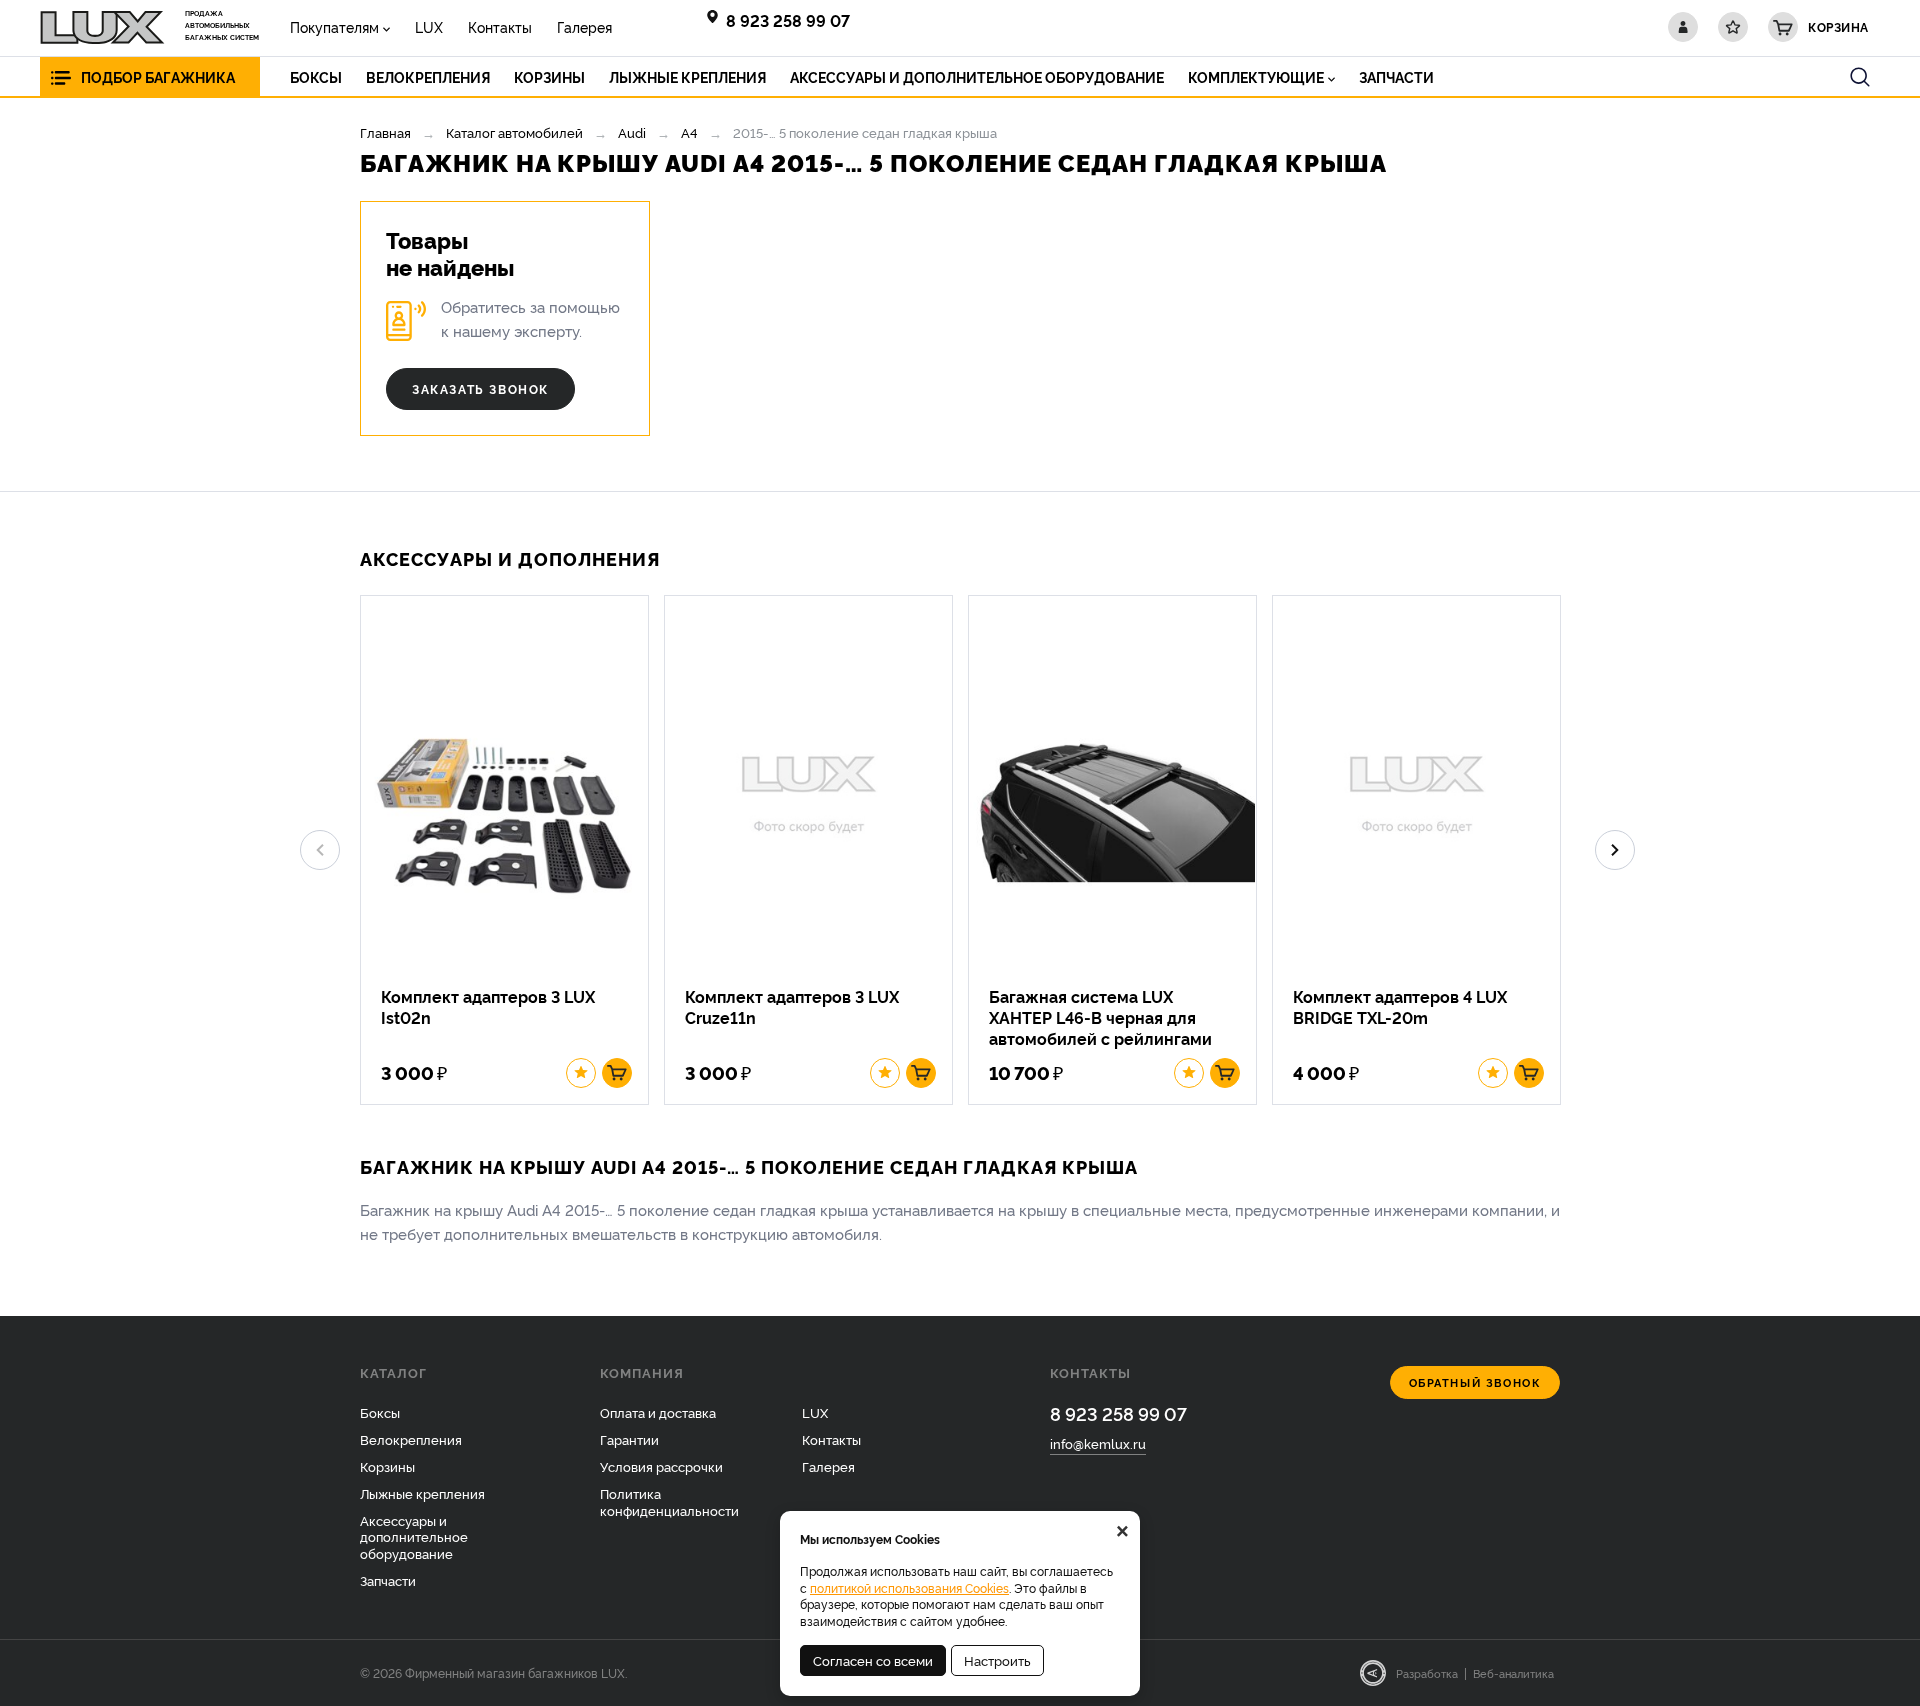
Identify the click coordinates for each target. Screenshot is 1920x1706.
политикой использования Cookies (909, 1587)
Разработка (1427, 1673)
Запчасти (388, 1580)
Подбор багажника (158, 76)
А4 (689, 132)
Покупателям (334, 26)
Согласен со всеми (873, 1660)
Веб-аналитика (1513, 1673)
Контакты (500, 26)
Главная (385, 132)
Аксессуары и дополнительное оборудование (414, 1537)
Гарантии (629, 1439)
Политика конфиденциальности (669, 1501)
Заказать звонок (480, 388)
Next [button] (1615, 850)
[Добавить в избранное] (581, 1073)
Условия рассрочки (661, 1466)
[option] (512, 849)
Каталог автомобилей (514, 132)
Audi (632, 132)
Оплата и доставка (658, 1412)
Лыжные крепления (422, 1493)
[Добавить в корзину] (617, 1073)
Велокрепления (411, 1439)
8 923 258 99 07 (788, 20)
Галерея (584, 26)
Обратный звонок (1475, 1382)
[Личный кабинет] (1683, 27)
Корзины (387, 1466)
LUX (429, 26)
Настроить (997, 1660)
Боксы (380, 1412)
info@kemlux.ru (1098, 1443)
